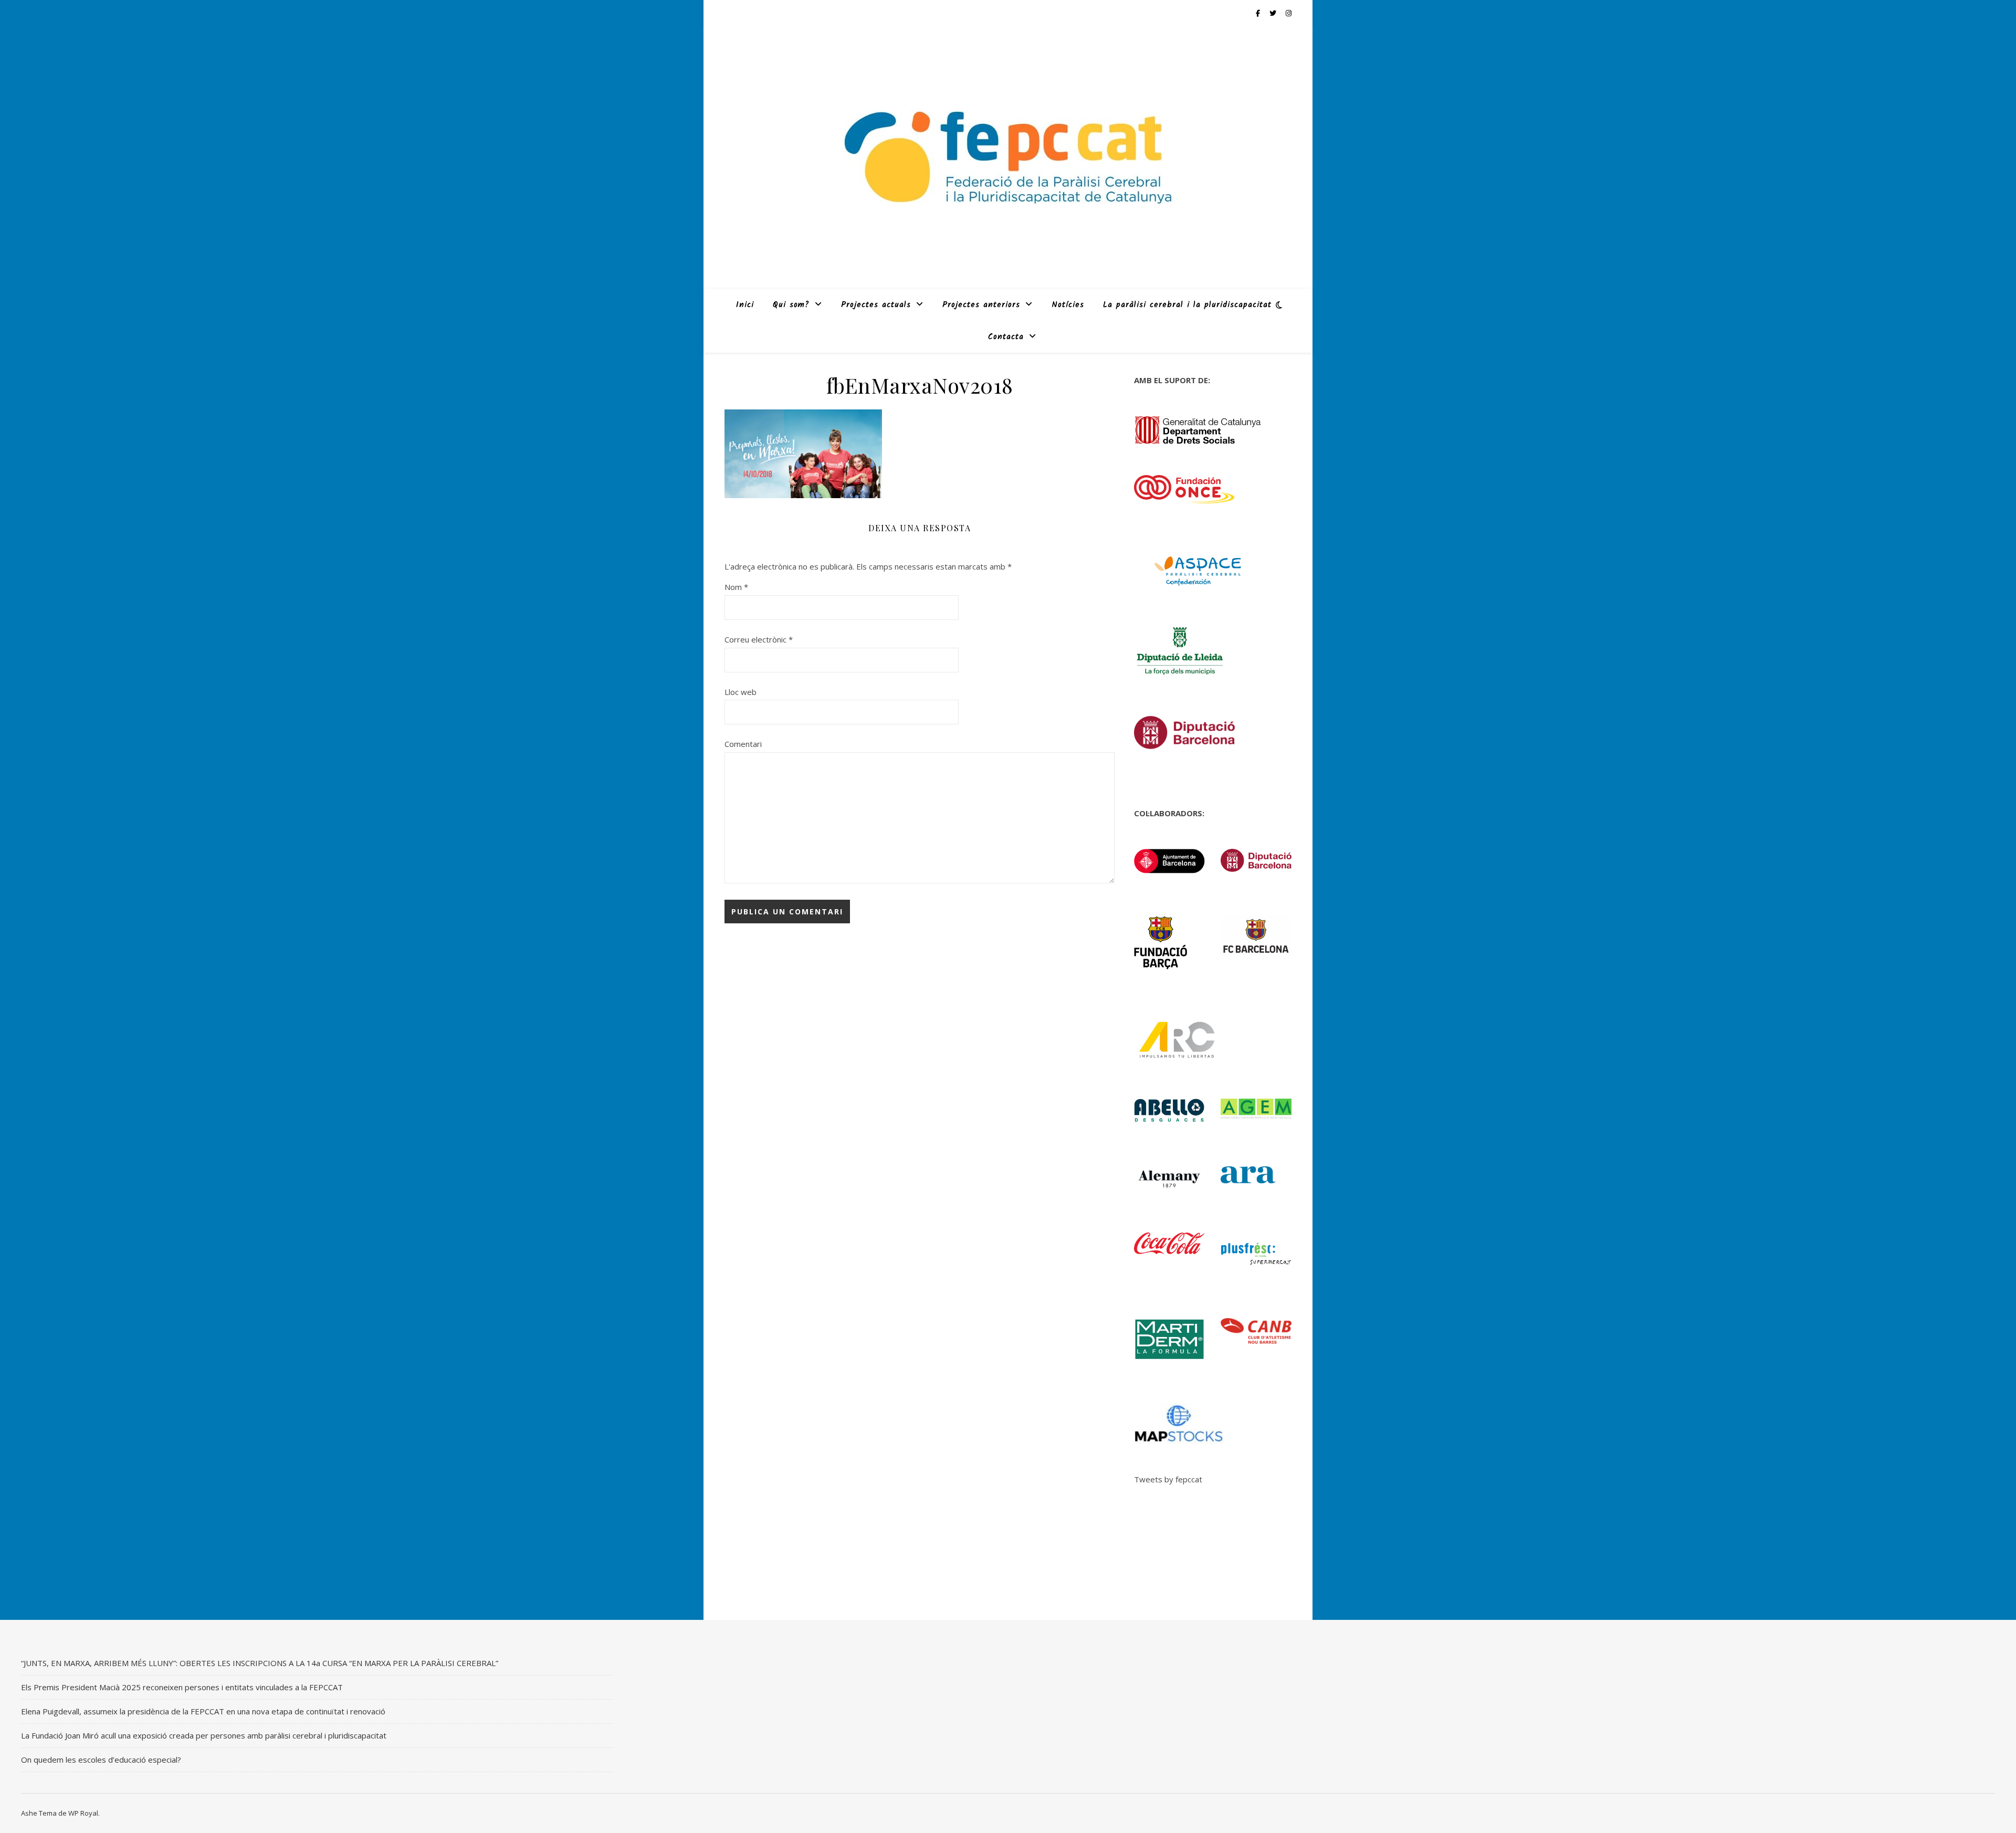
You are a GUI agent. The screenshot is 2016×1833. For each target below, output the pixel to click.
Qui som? (791, 305)
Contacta (1006, 337)
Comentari (743, 744)
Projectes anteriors (981, 305)
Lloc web (741, 692)
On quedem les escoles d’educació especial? (101, 1760)
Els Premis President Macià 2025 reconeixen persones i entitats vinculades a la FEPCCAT (182, 1687)
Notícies (1068, 305)
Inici (745, 305)
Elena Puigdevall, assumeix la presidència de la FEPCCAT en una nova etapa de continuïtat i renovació (203, 1711)
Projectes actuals (876, 305)
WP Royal (83, 1813)
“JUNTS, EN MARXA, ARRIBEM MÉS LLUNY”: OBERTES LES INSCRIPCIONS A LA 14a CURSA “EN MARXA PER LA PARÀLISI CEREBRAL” (260, 1663)
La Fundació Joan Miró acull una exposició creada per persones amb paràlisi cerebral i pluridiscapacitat (204, 1735)
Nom (736, 587)
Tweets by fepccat (1168, 1479)
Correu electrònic (759, 639)
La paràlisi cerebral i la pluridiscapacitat (1187, 305)
